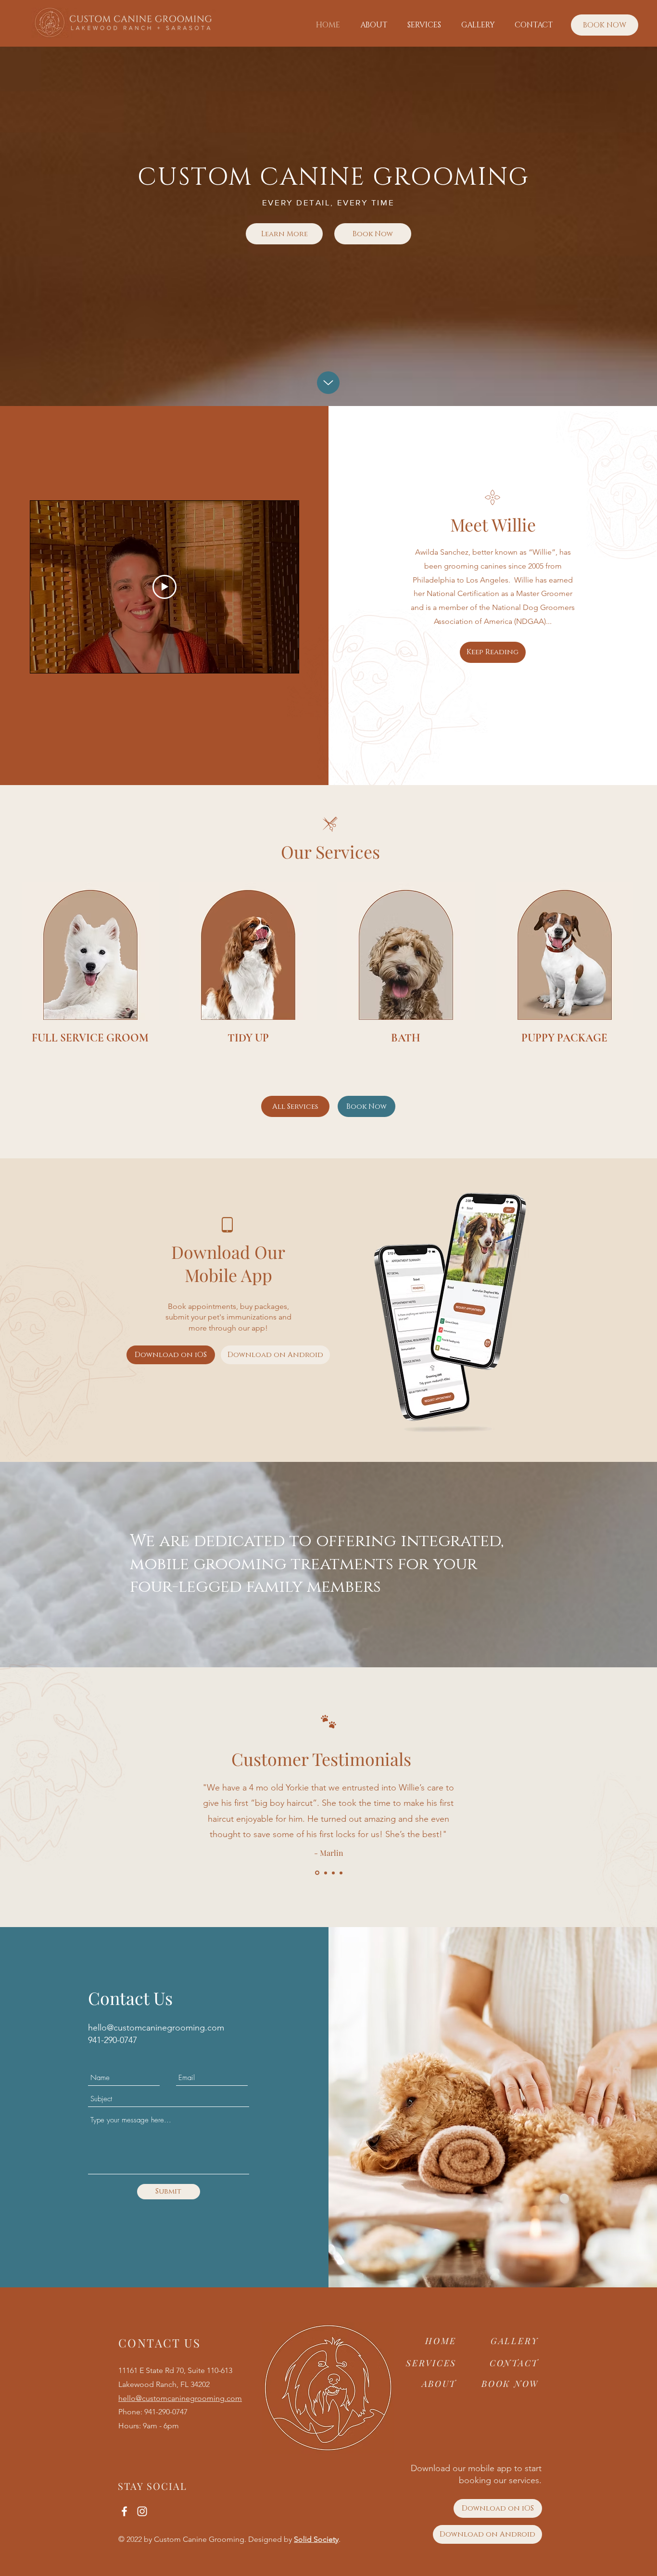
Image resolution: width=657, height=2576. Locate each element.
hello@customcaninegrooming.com (156, 2028)
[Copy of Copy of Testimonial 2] (341, 1873)
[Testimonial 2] (325, 1873)
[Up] (328, 383)
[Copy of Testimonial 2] (333, 1873)
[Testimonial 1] (316, 1873)
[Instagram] (142, 2511)
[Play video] (164, 587)
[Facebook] (124, 2511)
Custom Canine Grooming (199, 2539)
